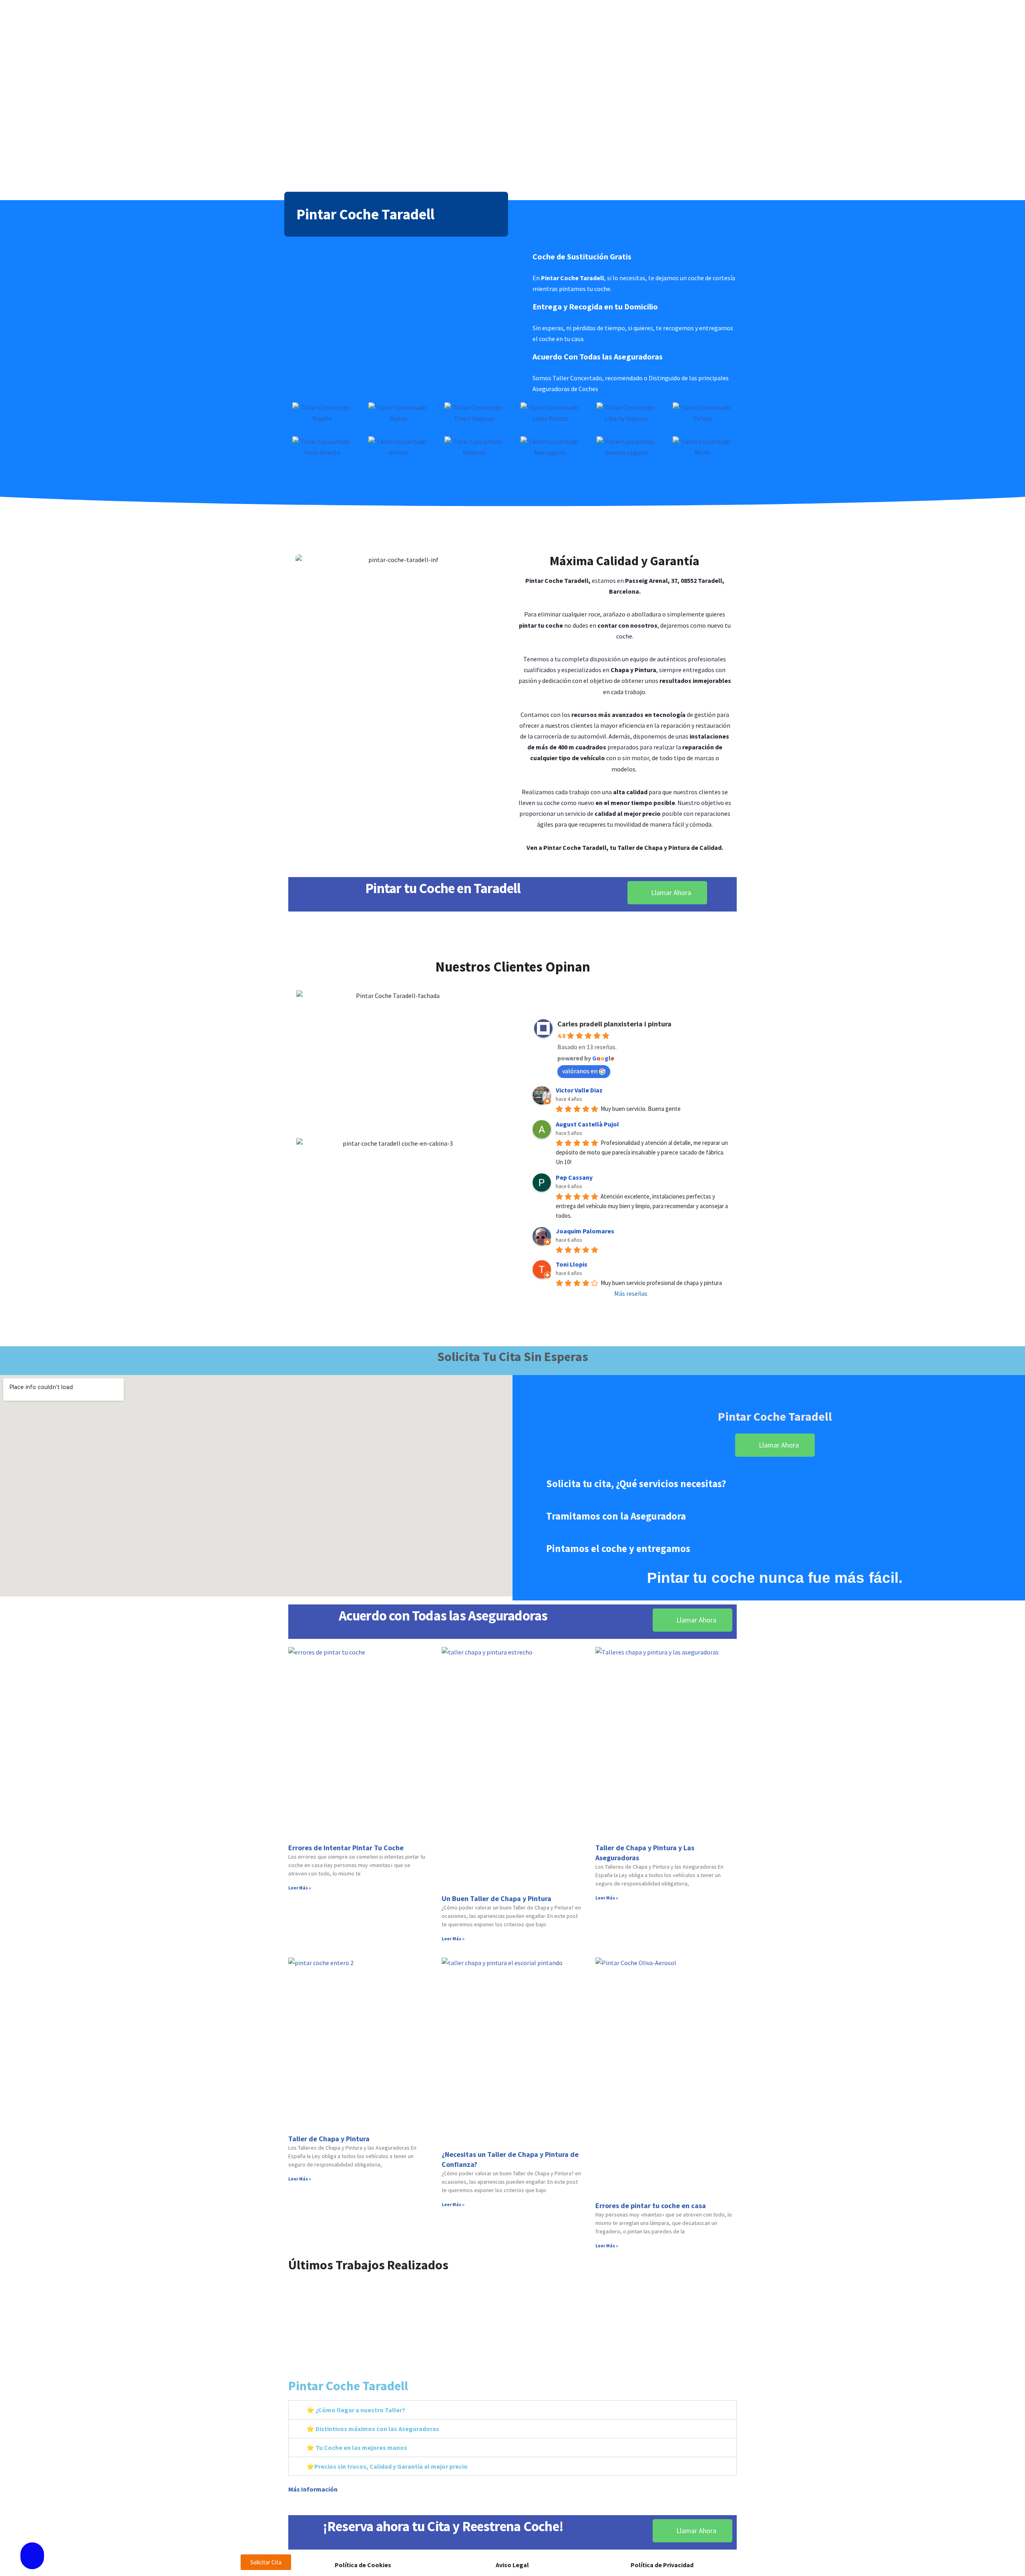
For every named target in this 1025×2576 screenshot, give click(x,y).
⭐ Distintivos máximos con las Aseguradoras (373, 2429)
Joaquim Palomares (585, 1231)
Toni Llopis (572, 1264)
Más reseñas (631, 1293)
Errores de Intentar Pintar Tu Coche (346, 1848)
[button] (295, 2319)
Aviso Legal (512, 2565)
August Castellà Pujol (587, 1124)
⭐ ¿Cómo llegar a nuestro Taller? (356, 2410)
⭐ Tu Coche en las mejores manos (357, 2448)
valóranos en (580, 1071)
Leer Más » (300, 1888)
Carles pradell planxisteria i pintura (614, 1024)
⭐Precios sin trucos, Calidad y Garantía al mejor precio (387, 2466)
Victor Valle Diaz (579, 1090)
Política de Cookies (363, 2565)
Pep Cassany (574, 1177)
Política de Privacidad (662, 2565)
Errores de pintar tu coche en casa (651, 2206)
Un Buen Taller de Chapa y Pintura (496, 1898)
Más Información (313, 2489)
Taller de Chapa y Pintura (329, 2139)
